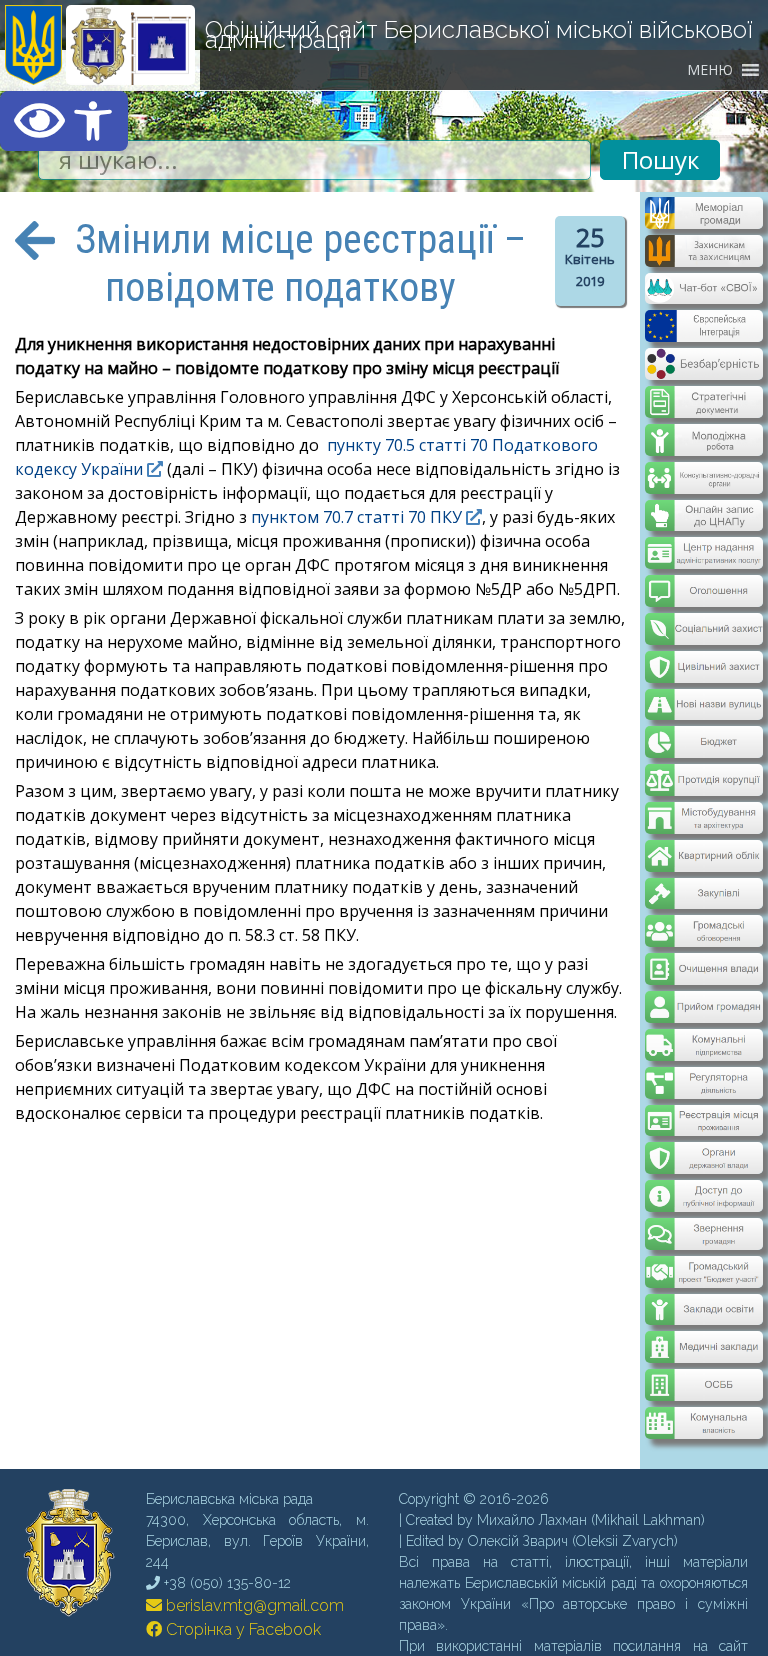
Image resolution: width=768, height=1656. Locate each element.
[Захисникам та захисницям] (703, 257)
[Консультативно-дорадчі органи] (703, 461)
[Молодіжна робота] (703, 425)
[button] (64, 121)
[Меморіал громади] (703, 221)
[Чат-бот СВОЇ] (703, 292)
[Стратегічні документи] (703, 389)
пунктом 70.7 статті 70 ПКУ (356, 517)
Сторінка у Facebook (241, 1563)
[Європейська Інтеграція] (703, 328)
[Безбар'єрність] (703, 364)
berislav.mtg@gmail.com (253, 1539)
